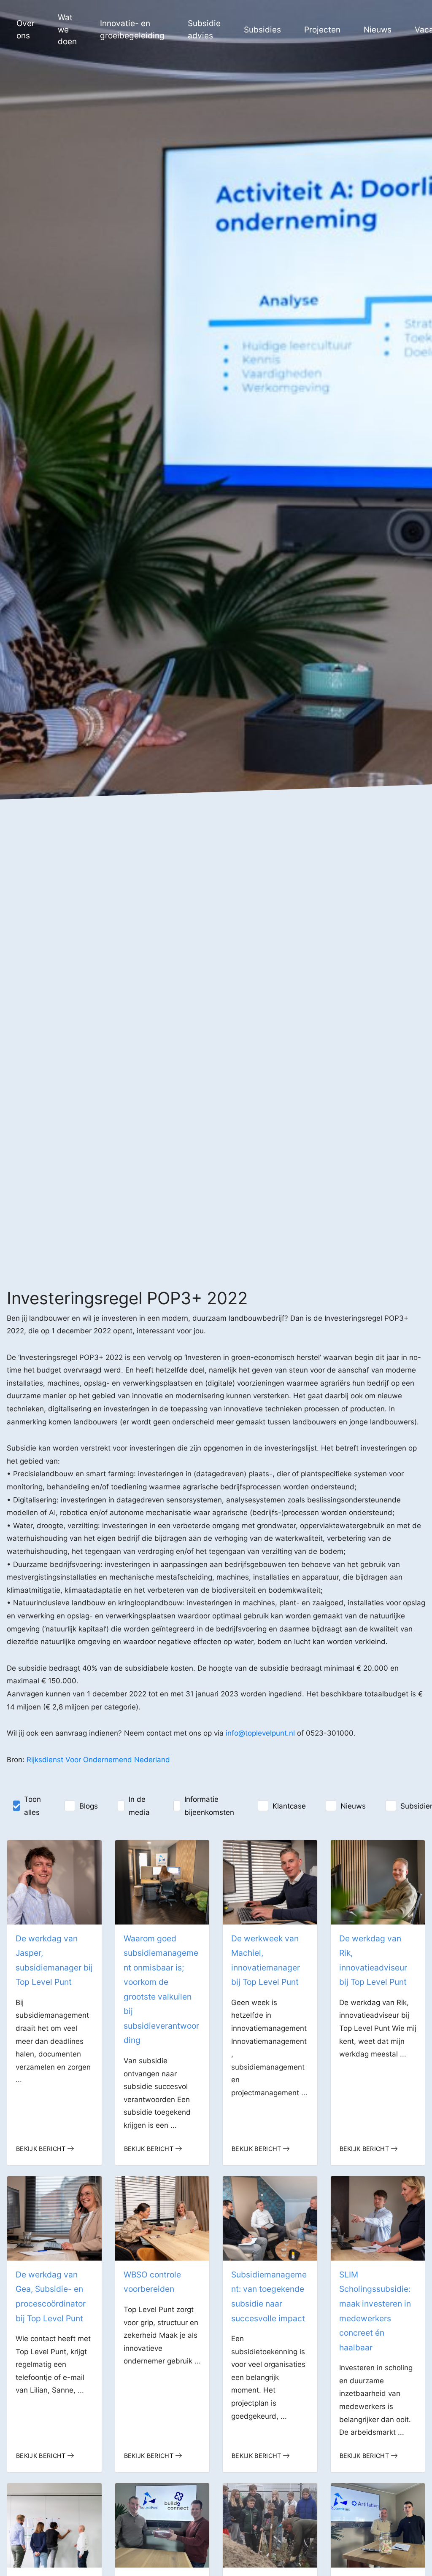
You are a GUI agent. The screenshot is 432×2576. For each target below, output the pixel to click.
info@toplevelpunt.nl (260, 1733)
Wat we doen (67, 30)
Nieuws (378, 30)
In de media (139, 1806)
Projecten (322, 30)
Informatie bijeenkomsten (209, 1806)
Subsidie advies (204, 30)
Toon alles (32, 1806)
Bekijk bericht (41, 2149)
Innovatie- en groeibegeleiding (132, 30)
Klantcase (289, 1806)
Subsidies (262, 30)
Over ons (26, 30)
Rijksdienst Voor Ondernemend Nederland (98, 1760)
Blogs (89, 1806)
